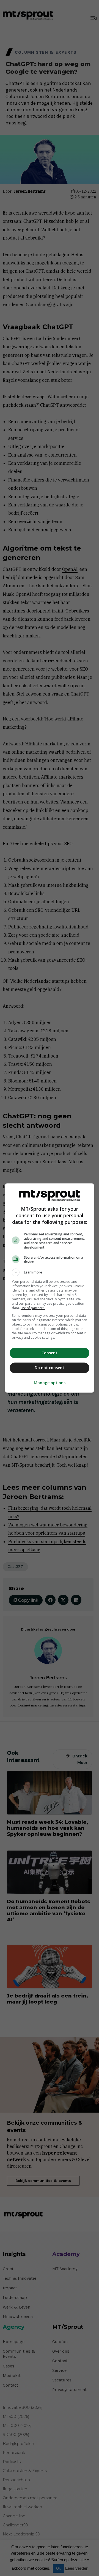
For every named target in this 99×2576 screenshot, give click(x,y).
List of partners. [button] (33, 1308)
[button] (50, 1272)
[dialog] (50, 1288)
